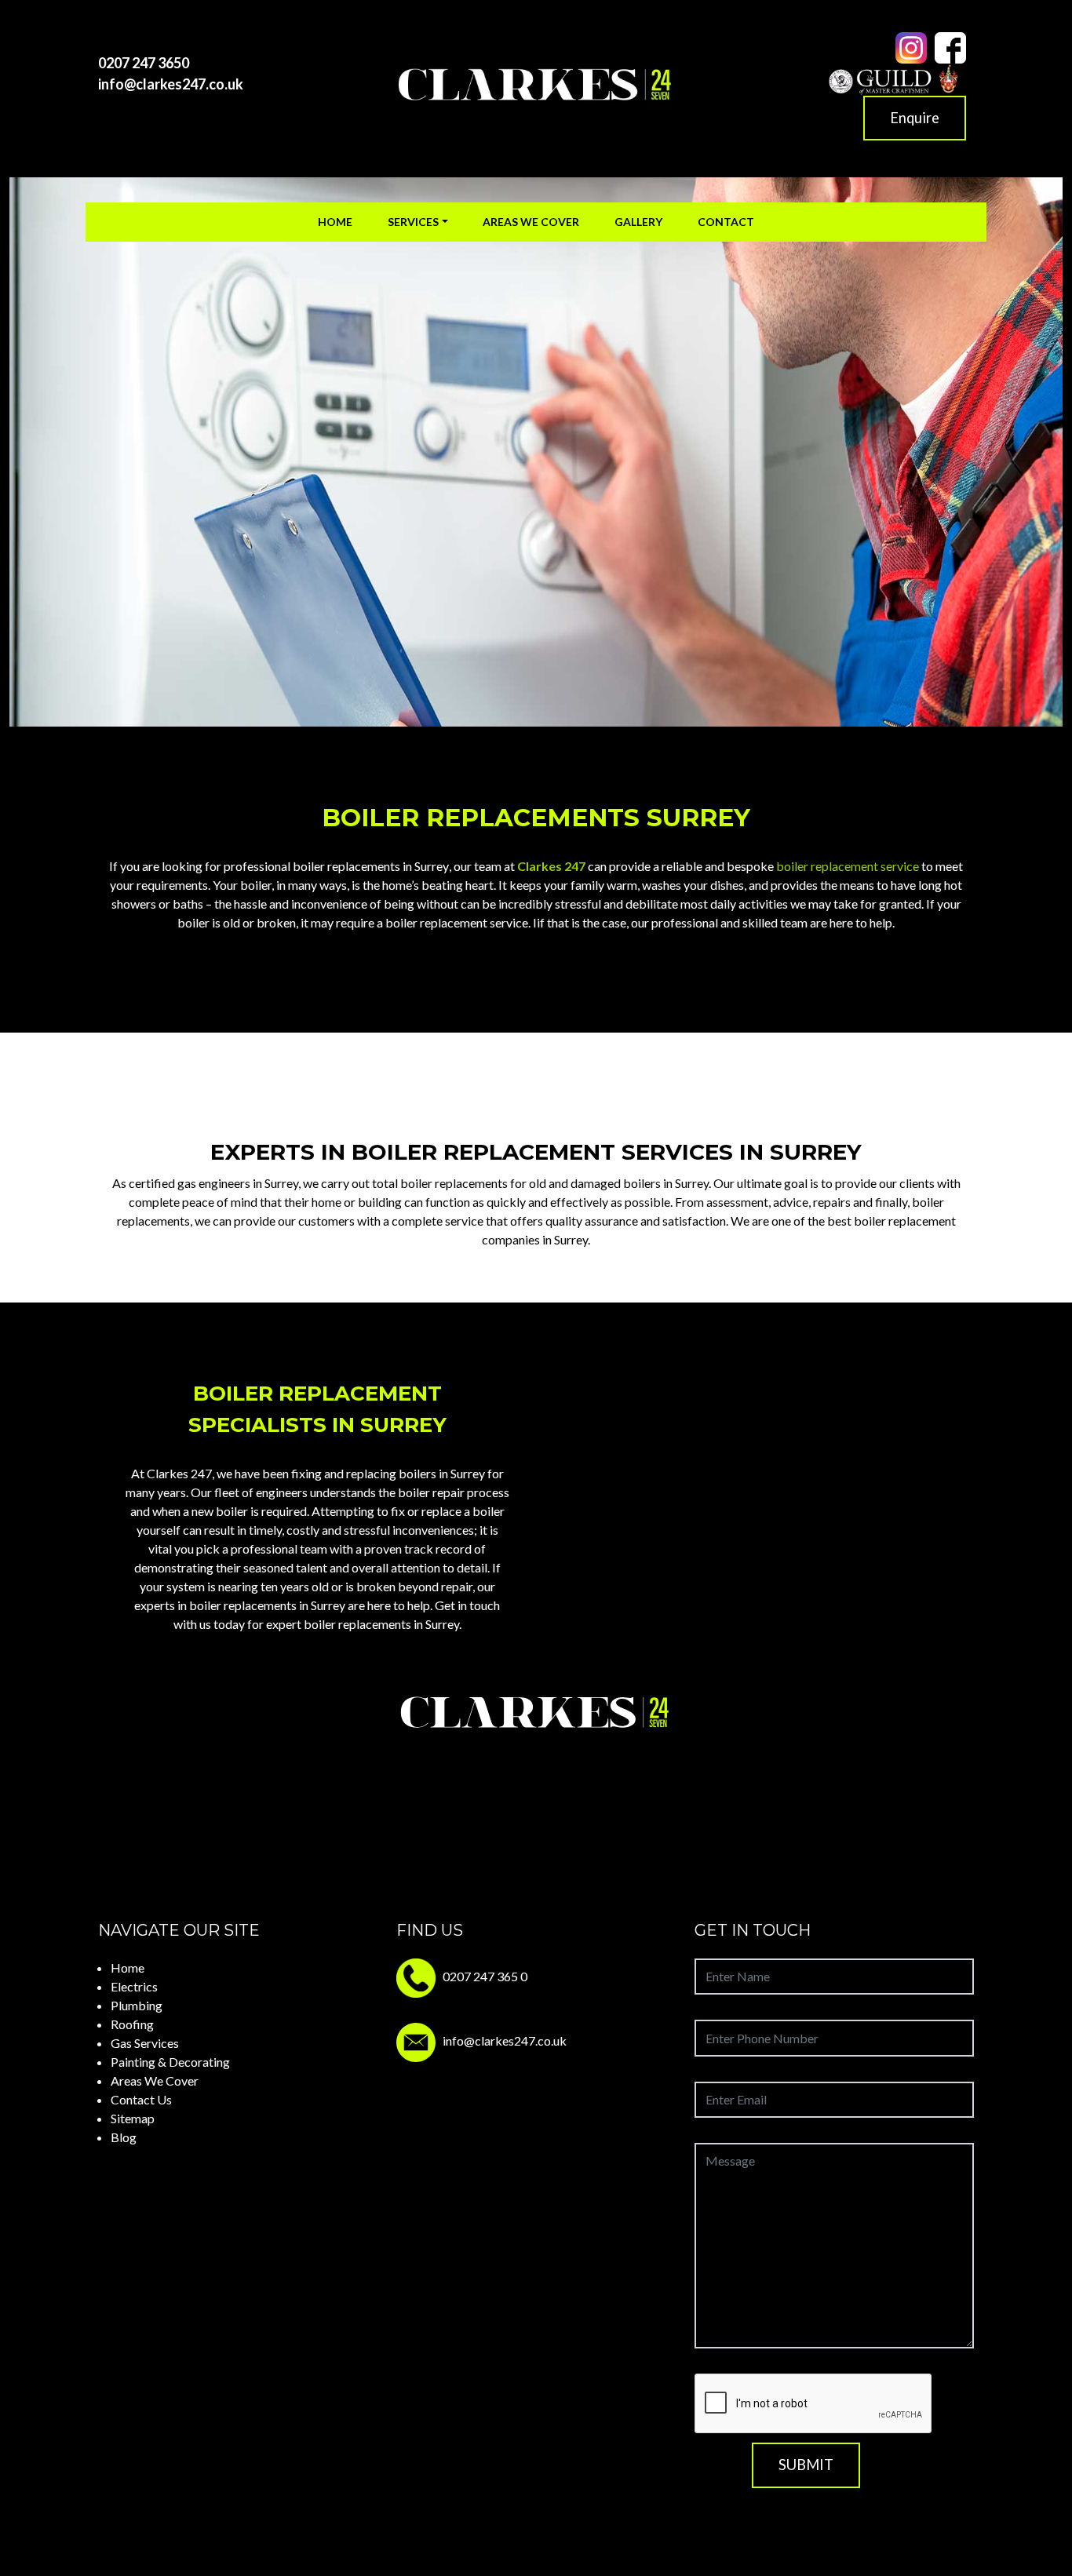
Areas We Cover (531, 222)
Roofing (132, 2024)
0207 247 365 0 (485, 1976)
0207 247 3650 (144, 63)
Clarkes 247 (551, 866)
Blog (124, 2137)
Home (335, 222)
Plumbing (137, 2005)
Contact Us (141, 2099)
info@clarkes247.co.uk (171, 84)
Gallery (638, 222)
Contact (726, 222)
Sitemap (133, 2118)
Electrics (134, 1986)
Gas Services (145, 2043)
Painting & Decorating (170, 2062)
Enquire (915, 118)
